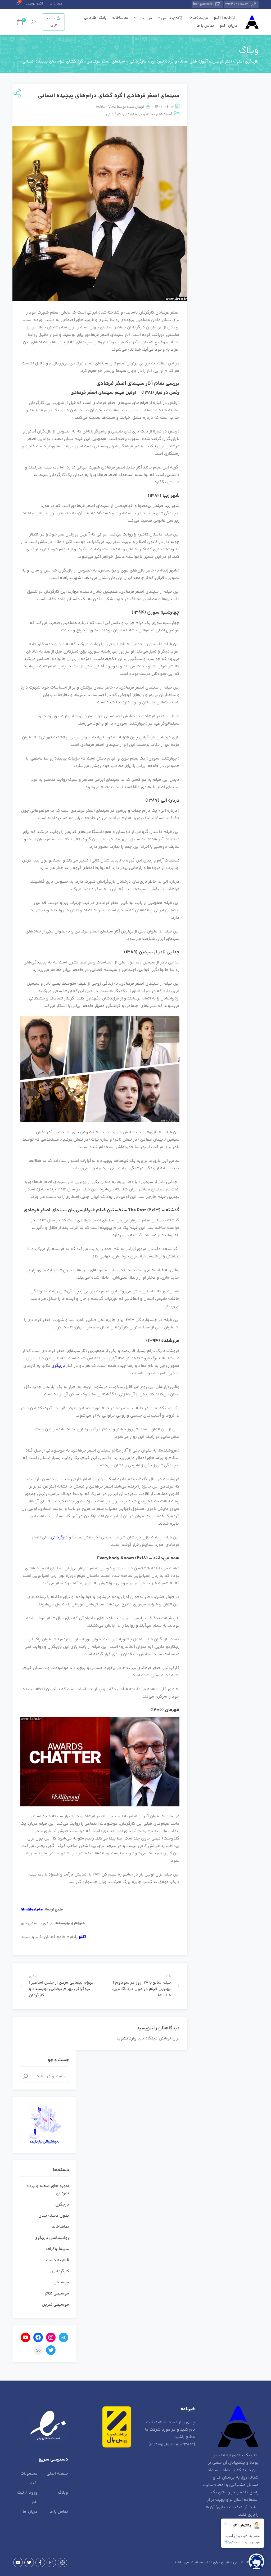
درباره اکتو (228, 26)
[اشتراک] (16, 94)
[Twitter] (29, 2562)
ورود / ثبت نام (27, 2497)
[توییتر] (51, 2350)
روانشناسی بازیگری (52, 2238)
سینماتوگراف (58, 2249)
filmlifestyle (31, 1910)
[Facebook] (40, 2562)
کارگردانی (114, 114)
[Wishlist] (18, 4)
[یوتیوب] (25, 2337)
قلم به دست (58, 2260)
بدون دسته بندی (54, 2216)
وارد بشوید (127, 2039)
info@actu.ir (203, 4)
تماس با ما (205, 26)
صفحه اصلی (57, 2474)
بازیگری (58, 1366)
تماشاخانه (120, 18)
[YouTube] (18, 2562)
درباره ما (56, 4)
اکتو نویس (35, 4)
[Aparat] (62, 2562)
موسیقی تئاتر (57, 2294)
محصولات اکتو (29, 2478)
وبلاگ (63, 2493)
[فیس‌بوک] (38, 2337)
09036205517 (237, 4)
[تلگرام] (64, 2337)
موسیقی (144, 18)
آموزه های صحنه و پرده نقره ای (147, 114)
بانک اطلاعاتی (95, 18)
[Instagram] (51, 2562)
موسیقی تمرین (55, 2305)
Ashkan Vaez (106, 107)
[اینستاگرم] (51, 2337)
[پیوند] (38, 2350)
